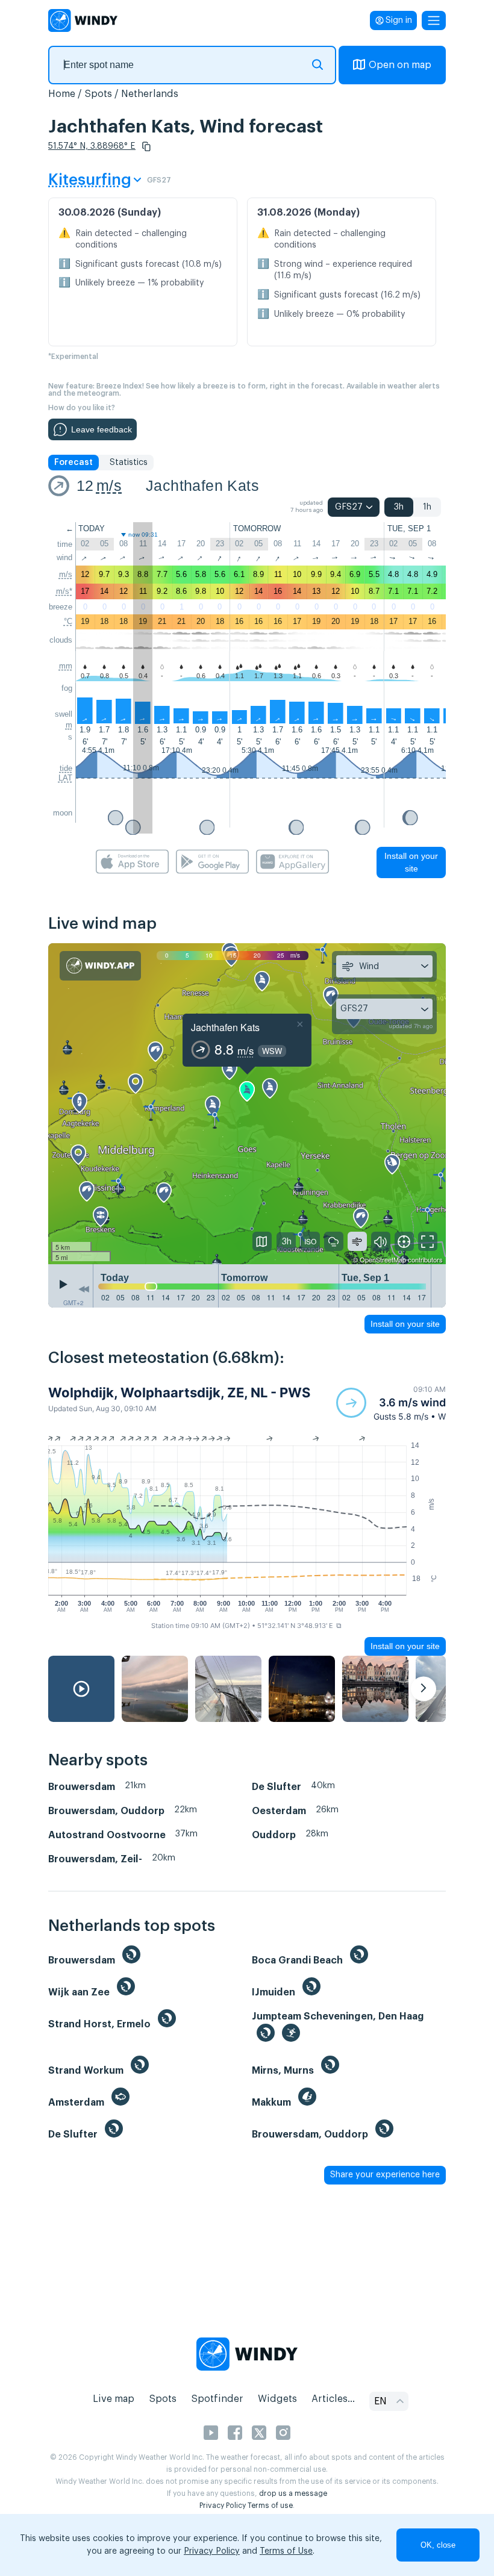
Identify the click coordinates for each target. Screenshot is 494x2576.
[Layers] (262, 1241)
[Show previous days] (84, 1289)
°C (68, 621)
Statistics (129, 463)
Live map (114, 2399)
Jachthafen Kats (202, 485)
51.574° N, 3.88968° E (92, 146)
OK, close (438, 2545)
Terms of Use (286, 2551)
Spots (98, 94)
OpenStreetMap (383, 1259)
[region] (247, 1104)
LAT (65, 778)
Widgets (277, 2399)
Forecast (73, 463)
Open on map (400, 65)
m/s (109, 485)
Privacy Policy (223, 2506)
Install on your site (411, 862)
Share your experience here (385, 2175)
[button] (146, 146)
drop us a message (293, 2493)
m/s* (64, 591)
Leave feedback (102, 429)
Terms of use (270, 2506)
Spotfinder (217, 2399)
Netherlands (150, 94)
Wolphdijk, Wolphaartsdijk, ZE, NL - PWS (179, 1392)
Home (62, 94)
